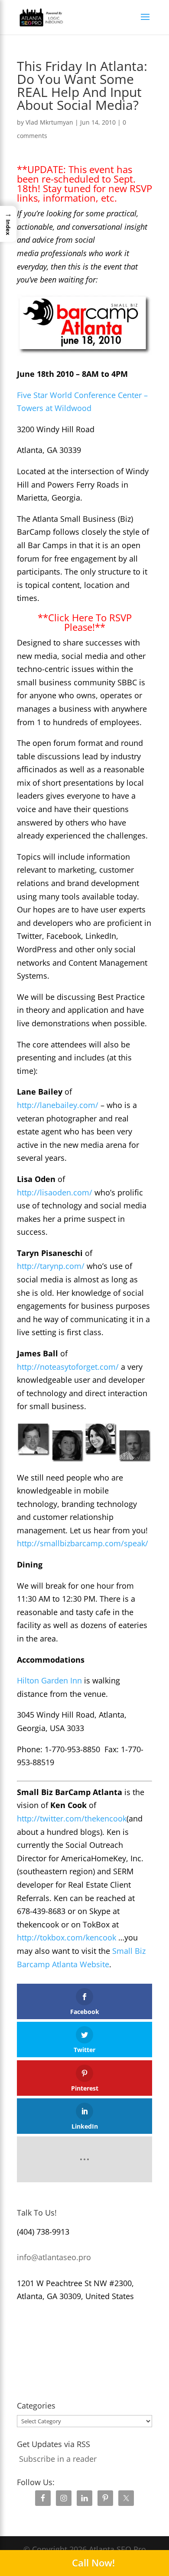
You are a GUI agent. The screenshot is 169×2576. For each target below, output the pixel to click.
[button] (8, 224)
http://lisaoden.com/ (55, 1192)
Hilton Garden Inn (49, 1680)
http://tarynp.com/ (51, 1266)
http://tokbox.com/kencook (67, 1937)
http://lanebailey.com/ (58, 1105)
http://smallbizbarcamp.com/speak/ (83, 1543)
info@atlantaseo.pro (54, 2257)
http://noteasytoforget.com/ (68, 1367)
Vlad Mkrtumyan (49, 122)
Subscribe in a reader (58, 2459)
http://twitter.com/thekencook (72, 1818)
